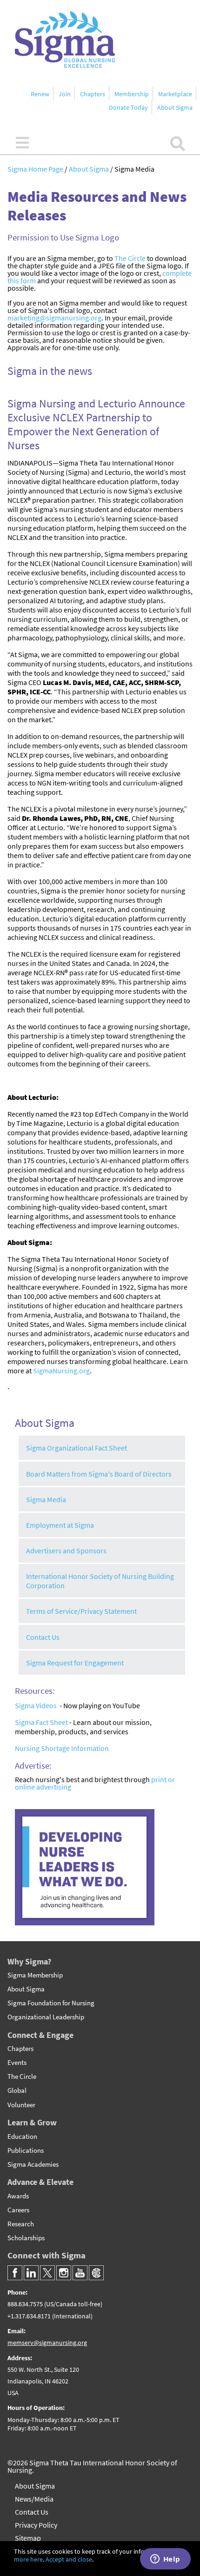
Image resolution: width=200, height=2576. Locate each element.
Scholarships (26, 2238)
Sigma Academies (33, 2164)
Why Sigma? (29, 1961)
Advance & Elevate (40, 2182)
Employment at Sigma (60, 1525)
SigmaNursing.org (61, 1371)
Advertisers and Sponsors (66, 1551)
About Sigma (175, 107)
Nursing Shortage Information (62, 1748)
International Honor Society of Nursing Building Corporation (100, 1581)
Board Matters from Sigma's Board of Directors (99, 1474)
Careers (18, 2210)
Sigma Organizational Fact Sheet (77, 1448)
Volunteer (21, 2105)
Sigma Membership (35, 1975)
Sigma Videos (36, 1705)
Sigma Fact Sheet (41, 1722)
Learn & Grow (32, 2122)
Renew (40, 94)
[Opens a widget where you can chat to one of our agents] (165, 2560)
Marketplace (175, 94)
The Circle (130, 258)
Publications (26, 2150)
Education (22, 2137)
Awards (18, 2196)
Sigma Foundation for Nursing (51, 2003)
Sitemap (28, 2538)
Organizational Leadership (46, 2017)
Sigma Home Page (36, 169)
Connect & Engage (40, 2035)
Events (17, 2063)
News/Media (34, 2499)
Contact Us (43, 1637)
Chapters (93, 94)
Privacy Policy (36, 2525)
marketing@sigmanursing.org (54, 318)
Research (21, 2224)
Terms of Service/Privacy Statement (81, 1611)
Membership (132, 94)
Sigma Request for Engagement (75, 1663)
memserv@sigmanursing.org (47, 2343)
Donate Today (128, 107)
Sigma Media (46, 1499)
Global (17, 2090)
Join (65, 94)
